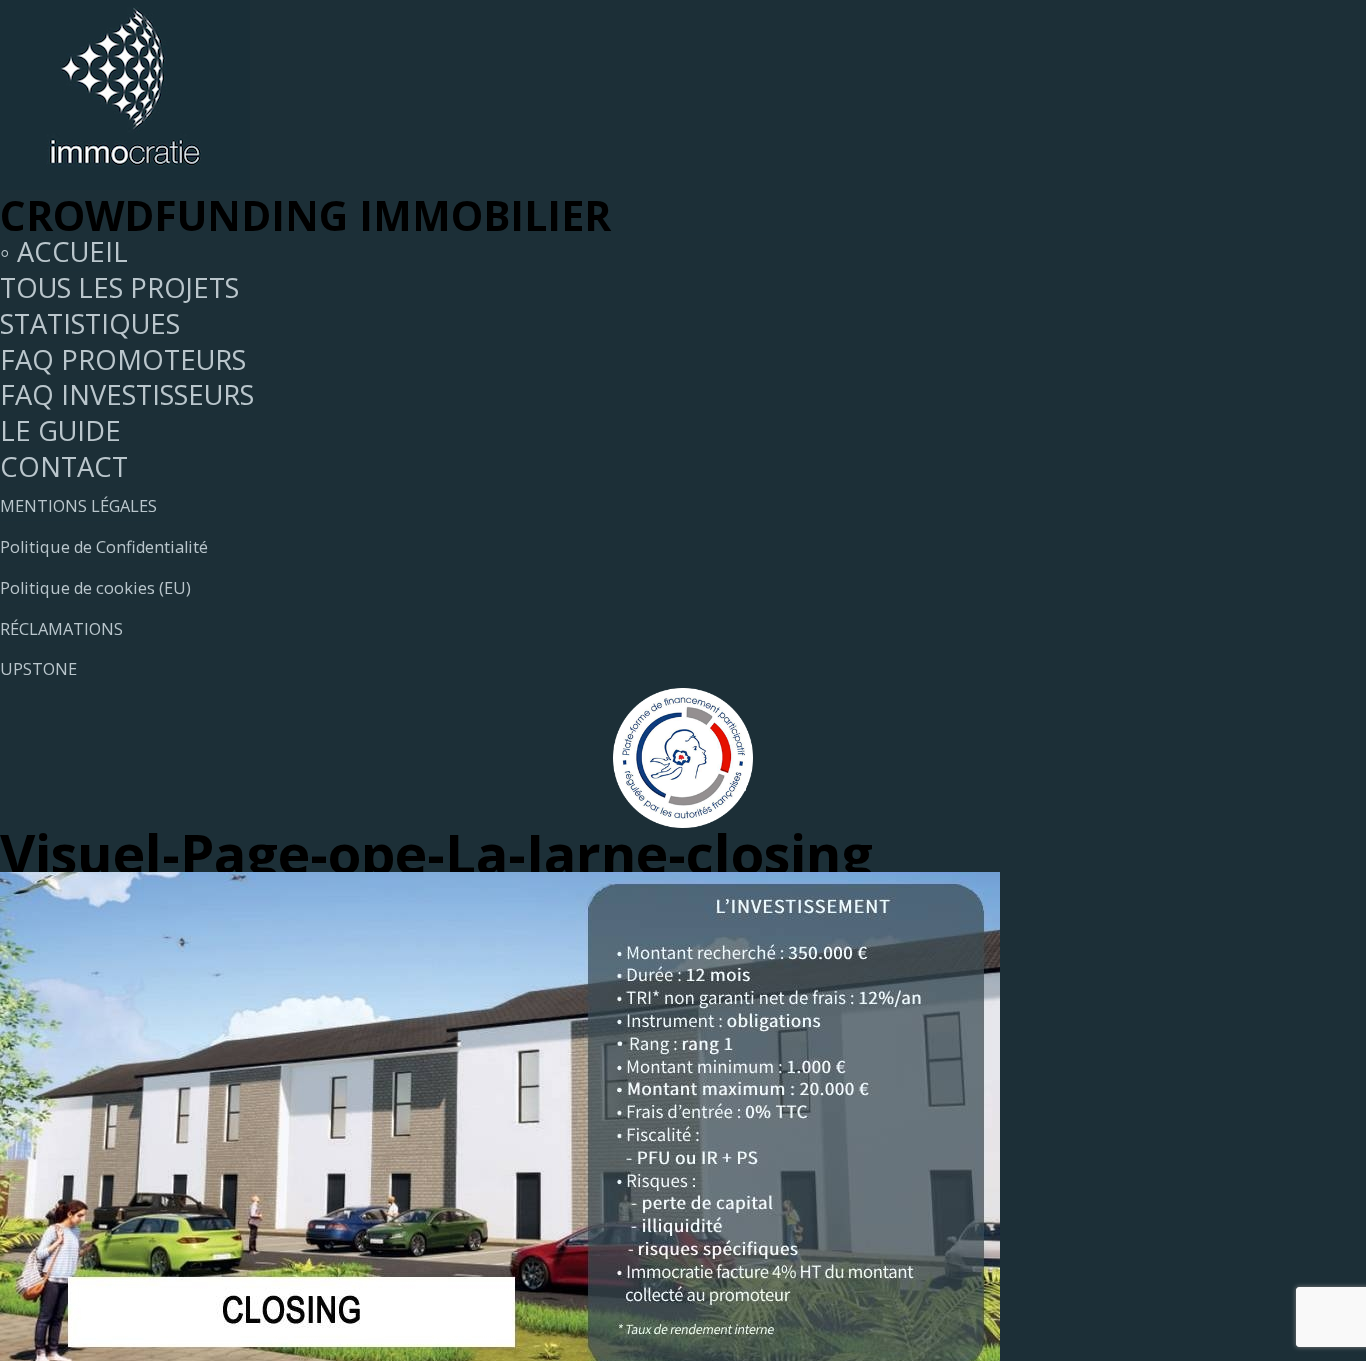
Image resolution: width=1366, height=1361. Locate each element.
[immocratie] (125, 179)
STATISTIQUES (90, 323)
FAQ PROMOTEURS (123, 359)
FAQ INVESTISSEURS (127, 394)
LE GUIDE (60, 430)
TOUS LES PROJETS (119, 287)
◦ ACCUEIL (64, 251)
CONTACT (64, 466)
